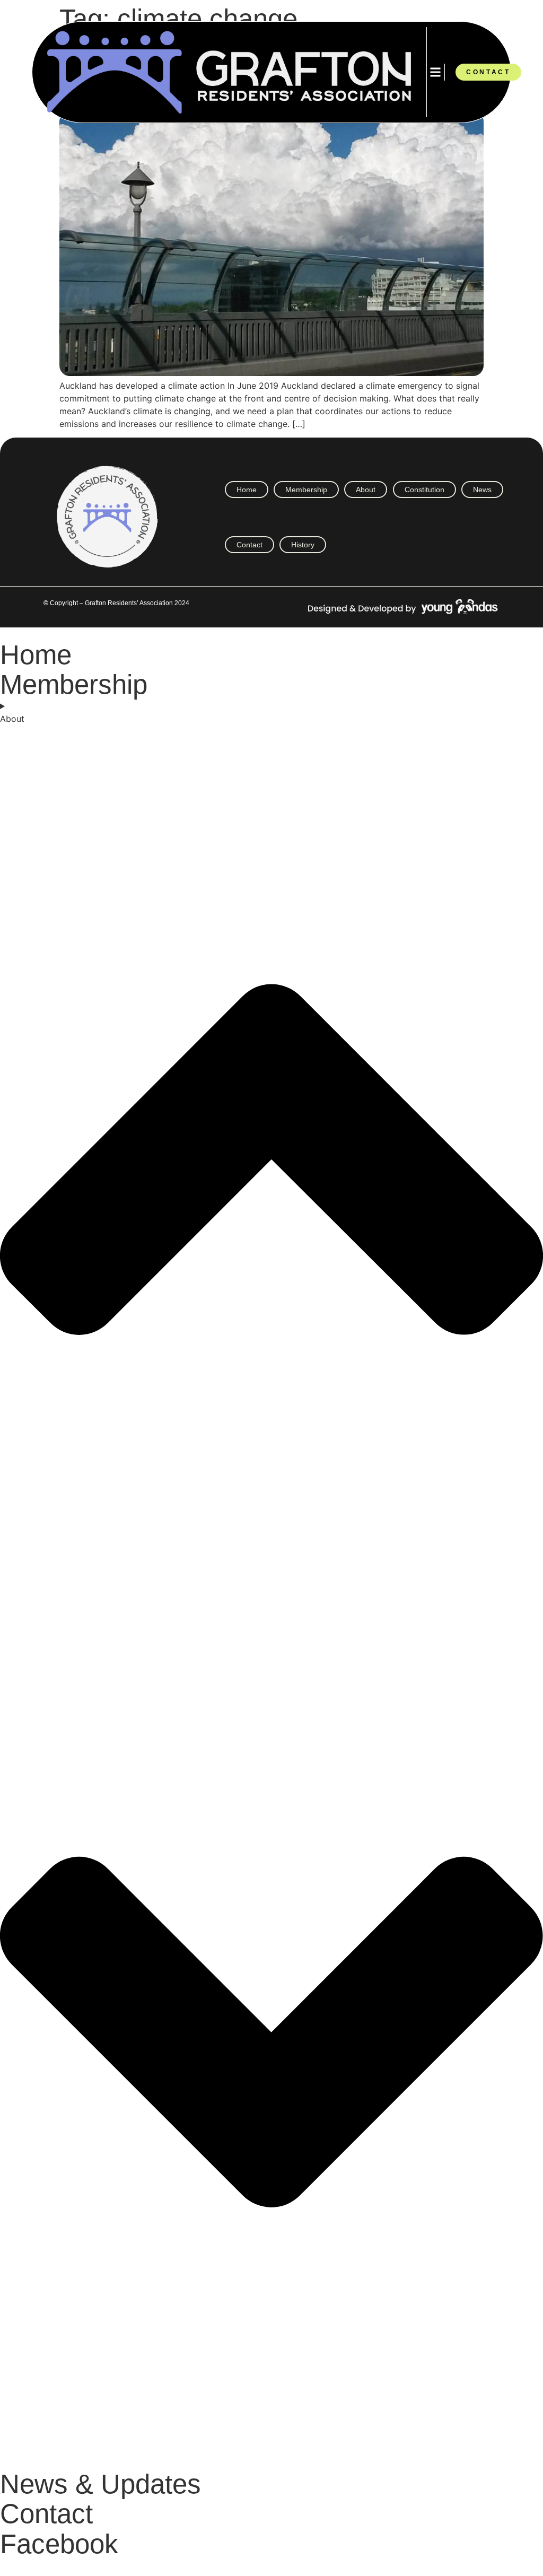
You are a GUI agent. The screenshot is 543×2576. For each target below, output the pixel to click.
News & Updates (100, 2484)
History (303, 545)
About (366, 490)
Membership (306, 490)
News (482, 490)
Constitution (424, 490)
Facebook (59, 2544)
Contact (249, 545)
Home (247, 490)
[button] (436, 72)
